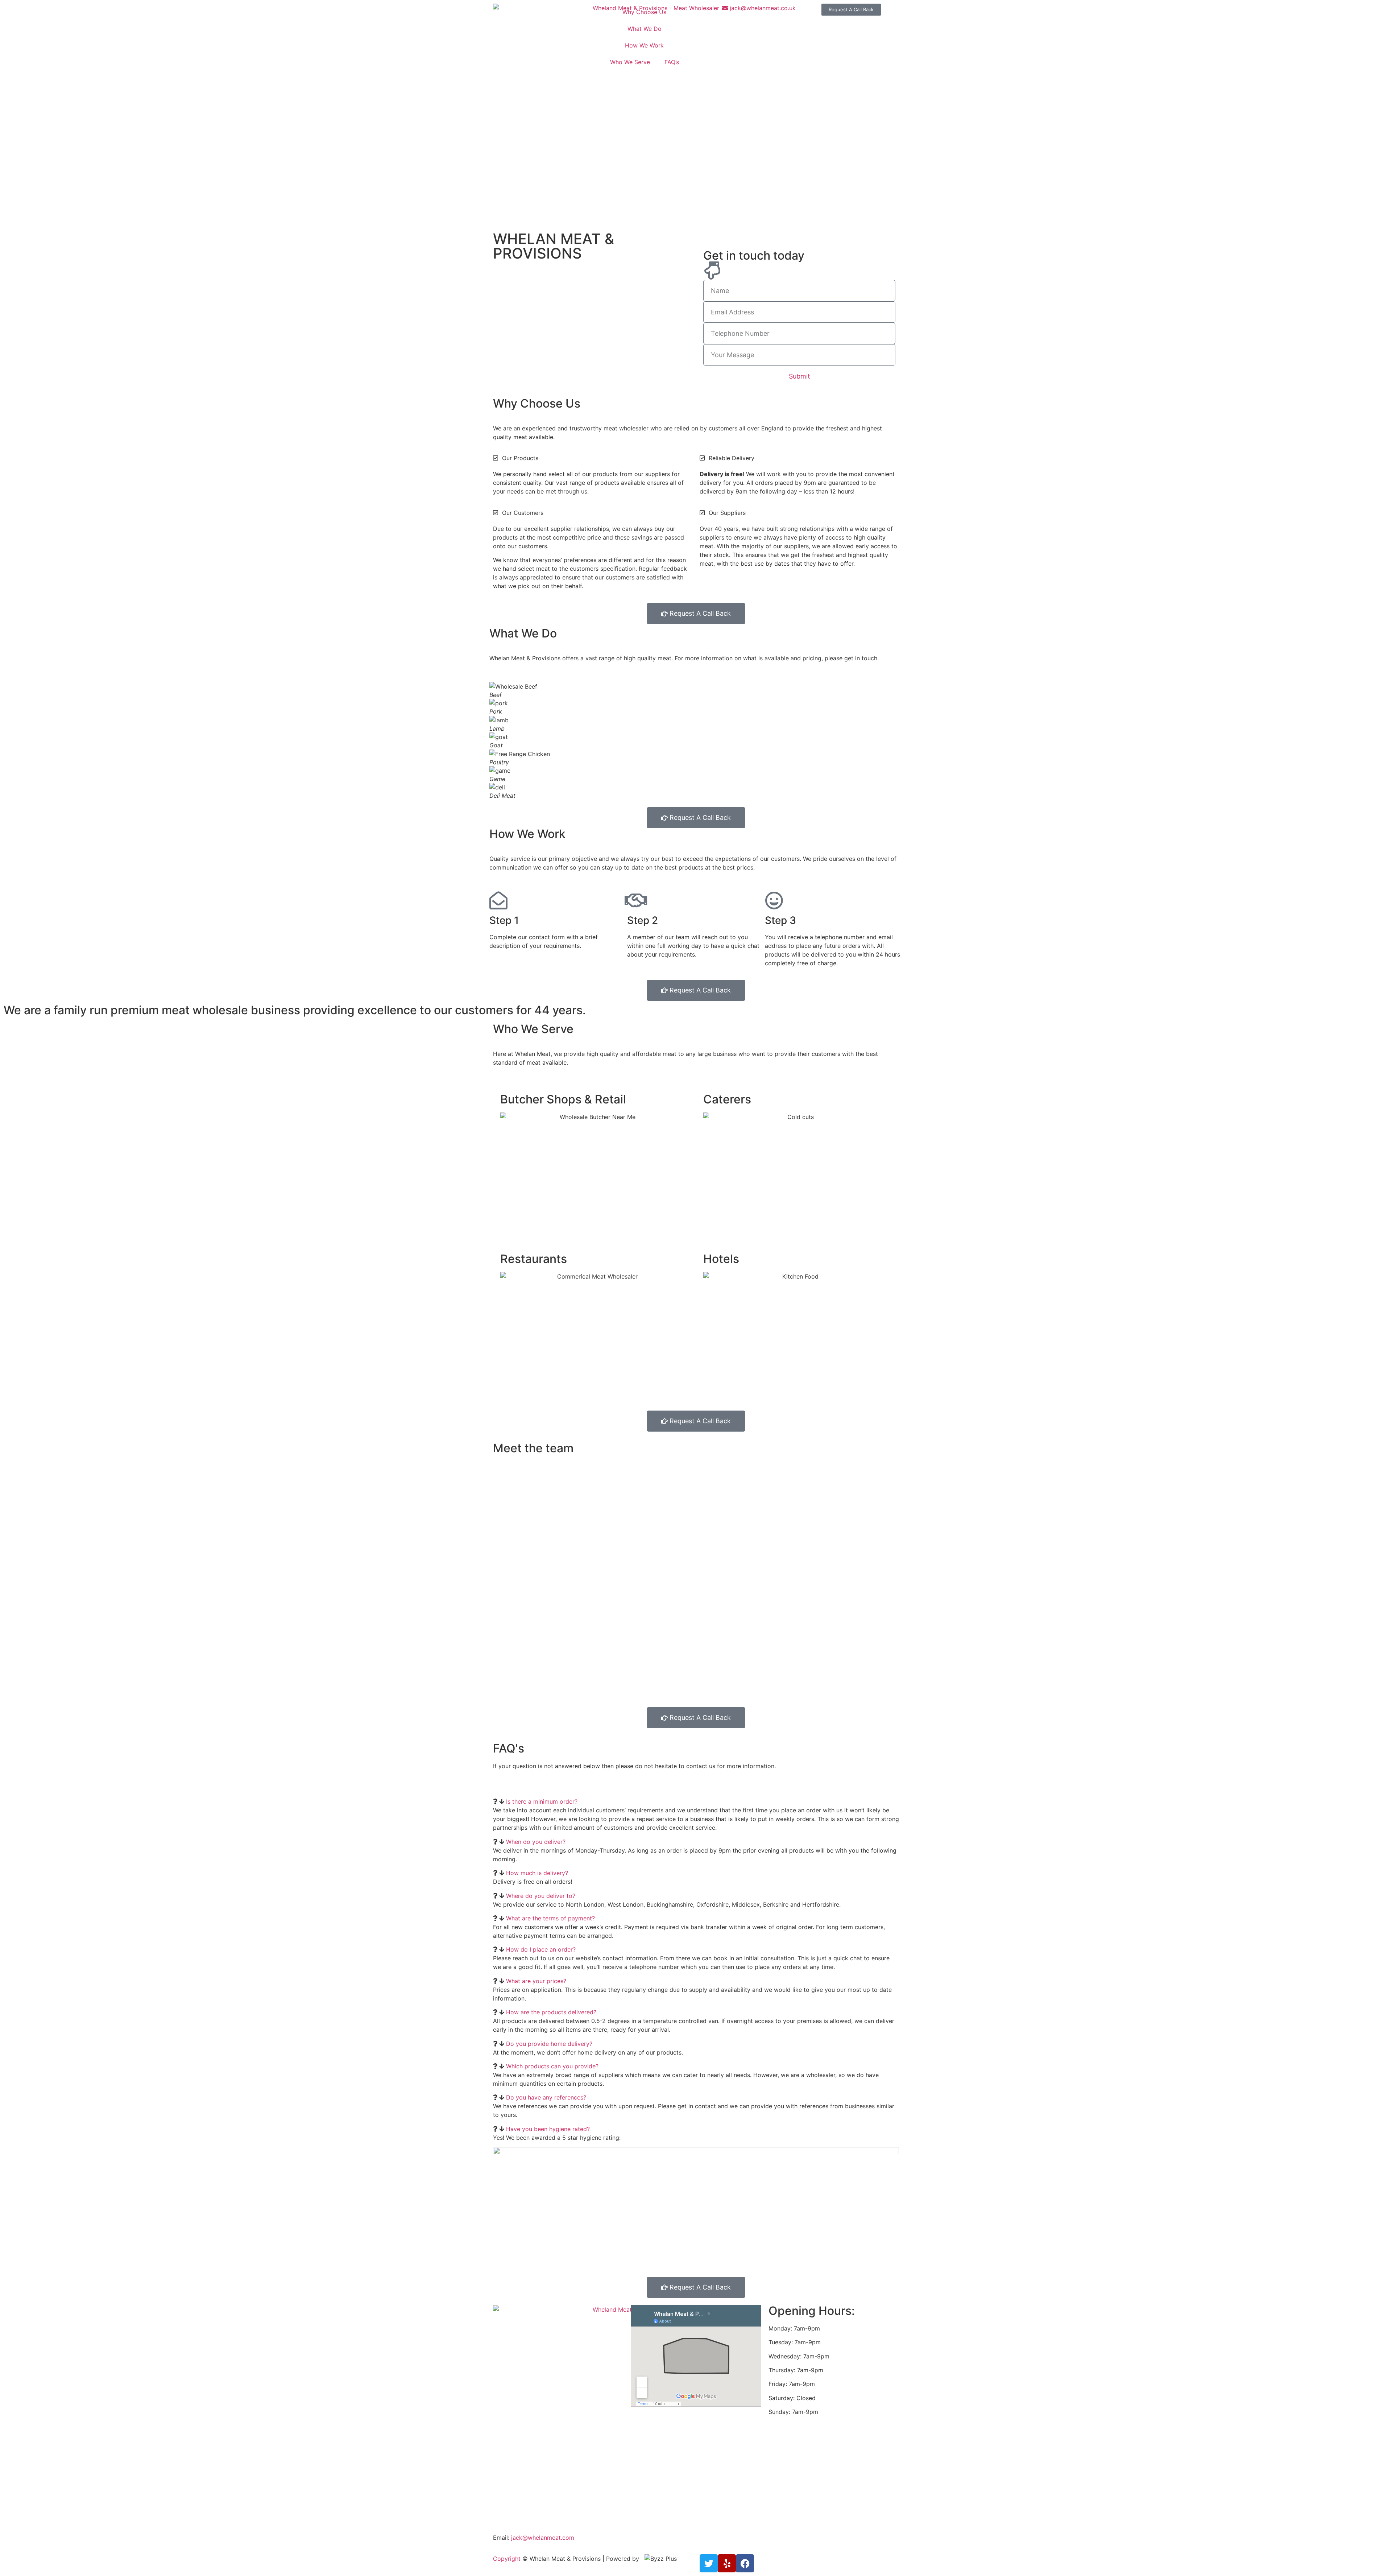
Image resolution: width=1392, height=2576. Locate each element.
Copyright (507, 2559)
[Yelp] (727, 2563)
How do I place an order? (541, 1949)
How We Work (644, 45)
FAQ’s (672, 62)
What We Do (645, 29)
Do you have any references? (546, 2097)
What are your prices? (536, 1981)
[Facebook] (745, 2563)
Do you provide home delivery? (549, 2044)
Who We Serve (630, 62)
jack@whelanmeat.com (543, 2538)
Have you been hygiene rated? (548, 2129)
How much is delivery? (537, 1873)
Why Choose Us (644, 12)
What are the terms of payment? (550, 1918)
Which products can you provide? (552, 2066)
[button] (696, 1801)
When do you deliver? (536, 1842)
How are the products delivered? (551, 2012)
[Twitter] (709, 2563)
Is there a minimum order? (542, 1801)
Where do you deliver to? (541, 1896)
